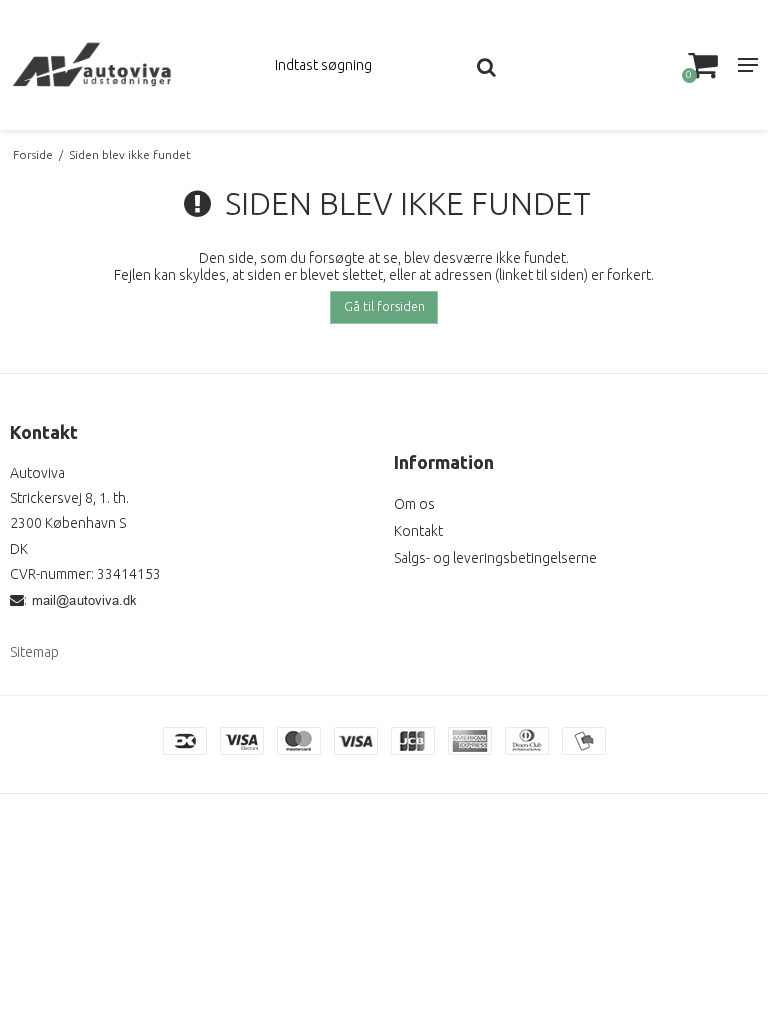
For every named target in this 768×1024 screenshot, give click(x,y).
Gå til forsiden (384, 306)
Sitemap (34, 652)
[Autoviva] (128, 65)
